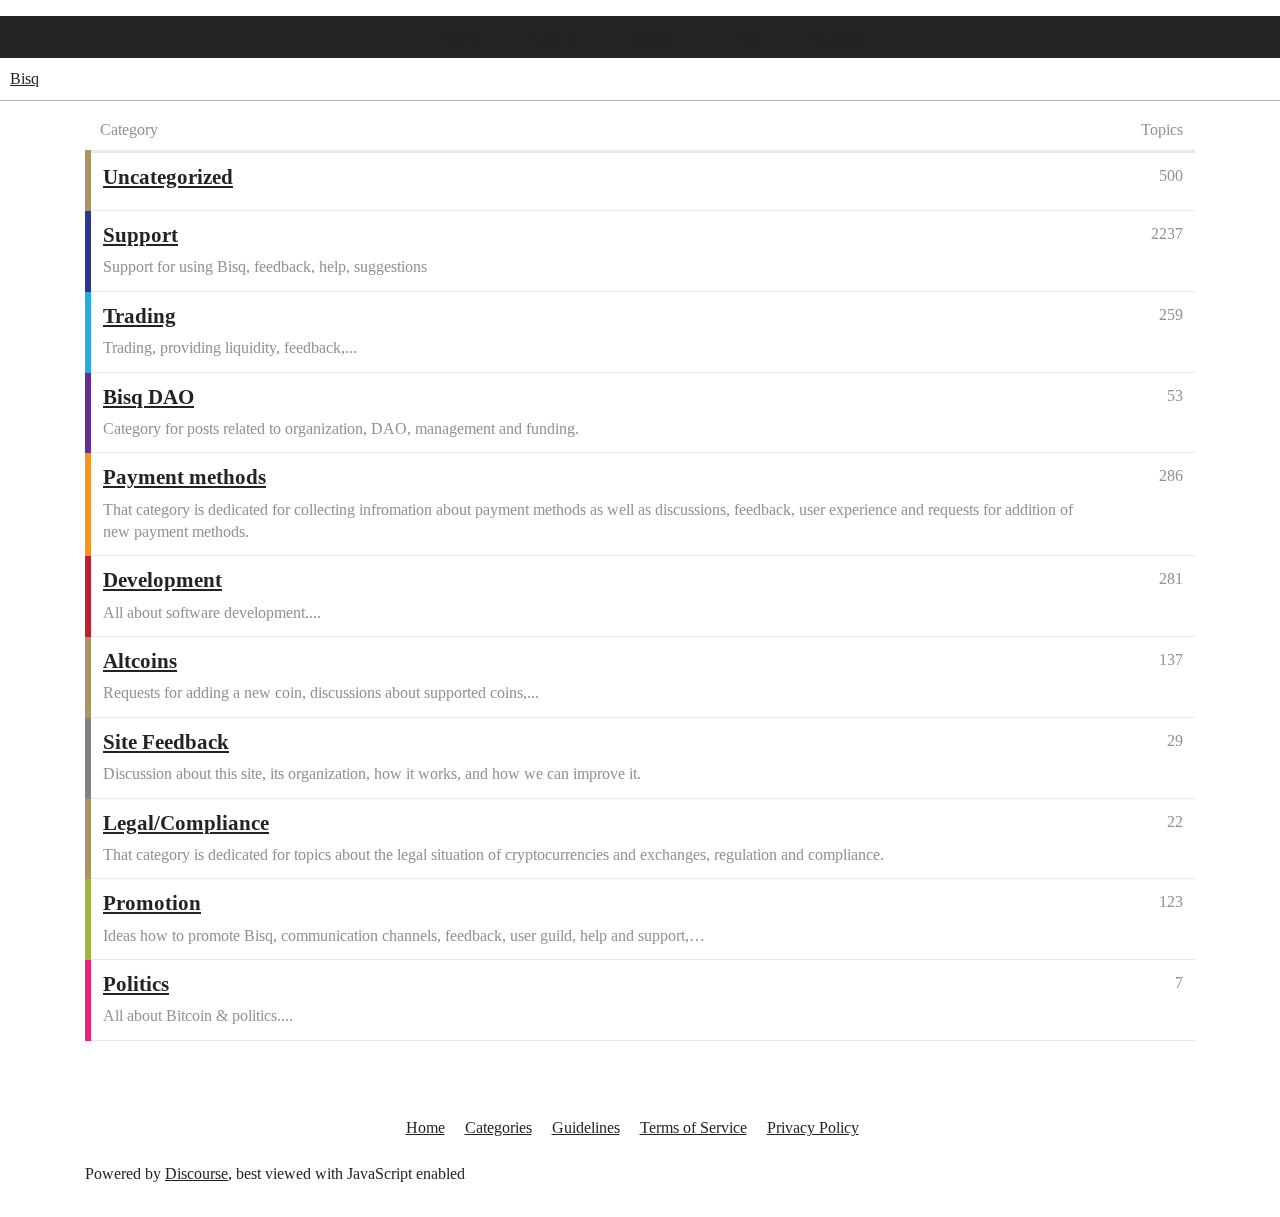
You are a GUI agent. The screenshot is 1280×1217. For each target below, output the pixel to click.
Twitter (650, 39)
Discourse (196, 1173)
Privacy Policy (813, 1127)
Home (462, 39)
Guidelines (586, 1127)
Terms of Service (693, 1127)
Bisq (24, 78)
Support (838, 39)
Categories (498, 1127)
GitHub (556, 39)
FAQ (744, 39)
